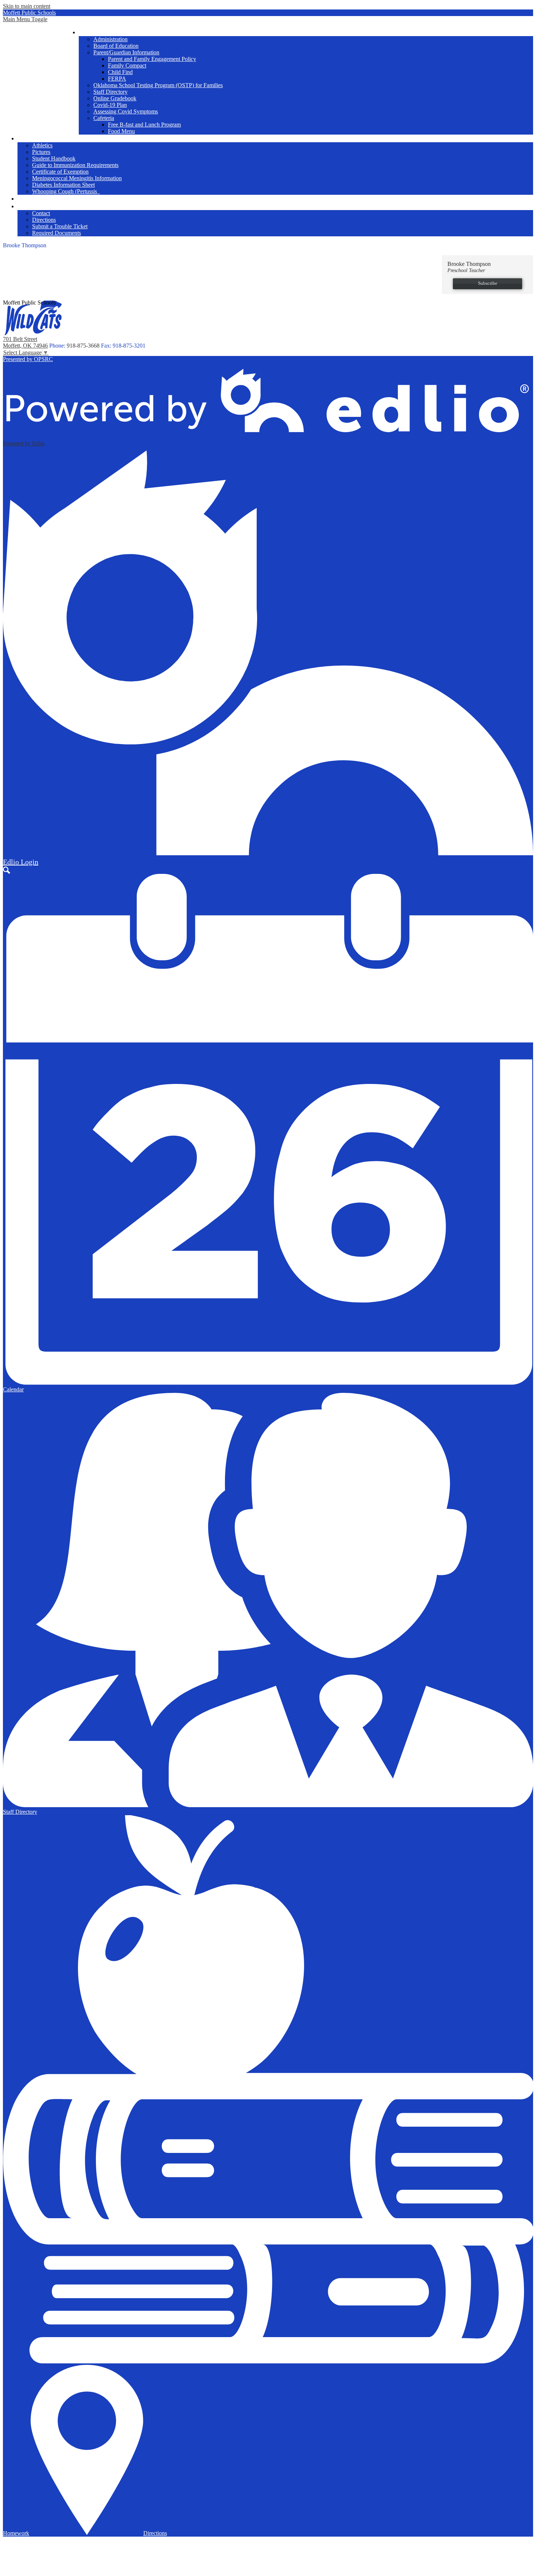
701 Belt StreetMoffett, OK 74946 (25, 342)
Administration (110, 39)
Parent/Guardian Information (126, 52)
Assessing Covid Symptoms (126, 111)
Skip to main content (27, 6)
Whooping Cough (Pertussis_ (66, 191)
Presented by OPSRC (28, 359)
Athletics (42, 145)
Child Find (120, 72)
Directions (44, 220)
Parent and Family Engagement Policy (152, 59)
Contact (41, 213)
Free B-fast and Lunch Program (144, 125)
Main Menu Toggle (25, 19)
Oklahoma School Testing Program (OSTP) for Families (158, 85)
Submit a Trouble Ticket (60, 226)
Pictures (41, 152)
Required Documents (57, 233)
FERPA (117, 79)
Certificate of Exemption (60, 172)
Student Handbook (54, 158)
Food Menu (121, 131)
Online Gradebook (115, 98)
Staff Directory (110, 92)
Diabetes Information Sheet (63, 185)
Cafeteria (104, 118)
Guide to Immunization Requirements (75, 165)
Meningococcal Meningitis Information (77, 178)
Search (7, 870)
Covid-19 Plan (110, 105)
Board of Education (116, 46)
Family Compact (127, 65)
